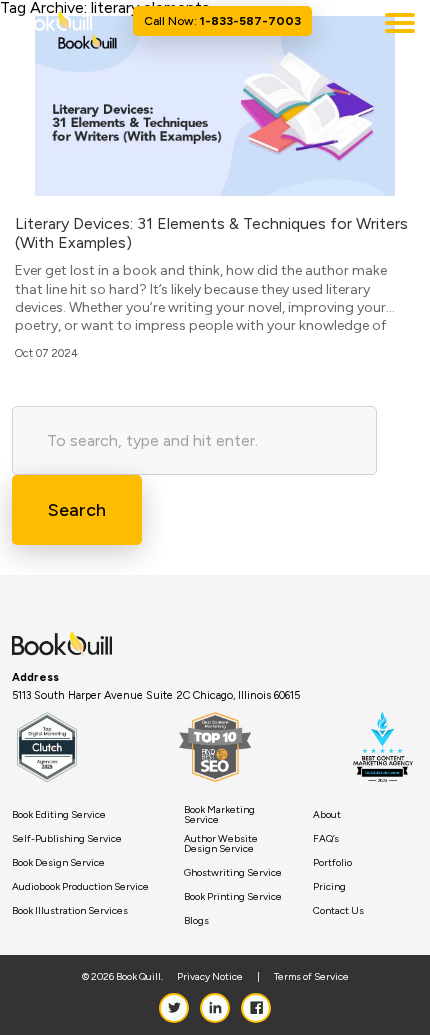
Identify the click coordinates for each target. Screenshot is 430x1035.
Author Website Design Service (221, 844)
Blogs (196, 921)
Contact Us (338, 911)
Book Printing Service (233, 897)
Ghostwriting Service (233, 873)
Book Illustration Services (70, 911)
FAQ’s (326, 839)
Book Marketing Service (219, 815)
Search (77, 510)
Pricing (329, 887)
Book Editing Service (59, 815)
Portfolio (332, 863)
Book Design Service (58, 863)
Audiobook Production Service (80, 887)
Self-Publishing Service (67, 839)
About (327, 815)
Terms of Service (311, 977)
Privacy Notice (210, 977)
